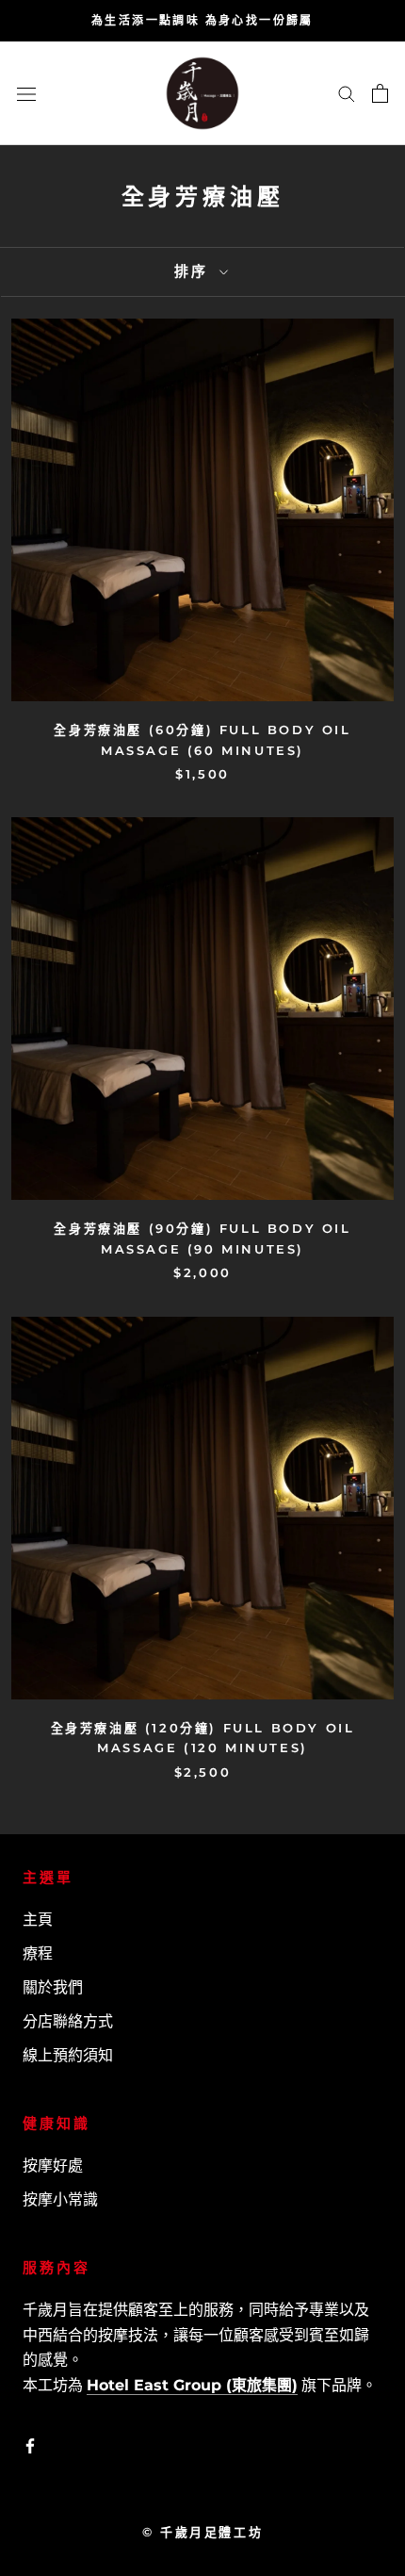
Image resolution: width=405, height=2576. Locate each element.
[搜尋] (347, 93)
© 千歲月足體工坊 (202, 2532)
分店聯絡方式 (68, 2021)
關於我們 (53, 1987)
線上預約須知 (68, 2055)
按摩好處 (53, 2166)
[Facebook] (30, 2445)
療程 (38, 1953)
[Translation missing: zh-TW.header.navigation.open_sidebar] (26, 93)
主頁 (38, 1920)
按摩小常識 (60, 2199)
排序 (194, 271)
